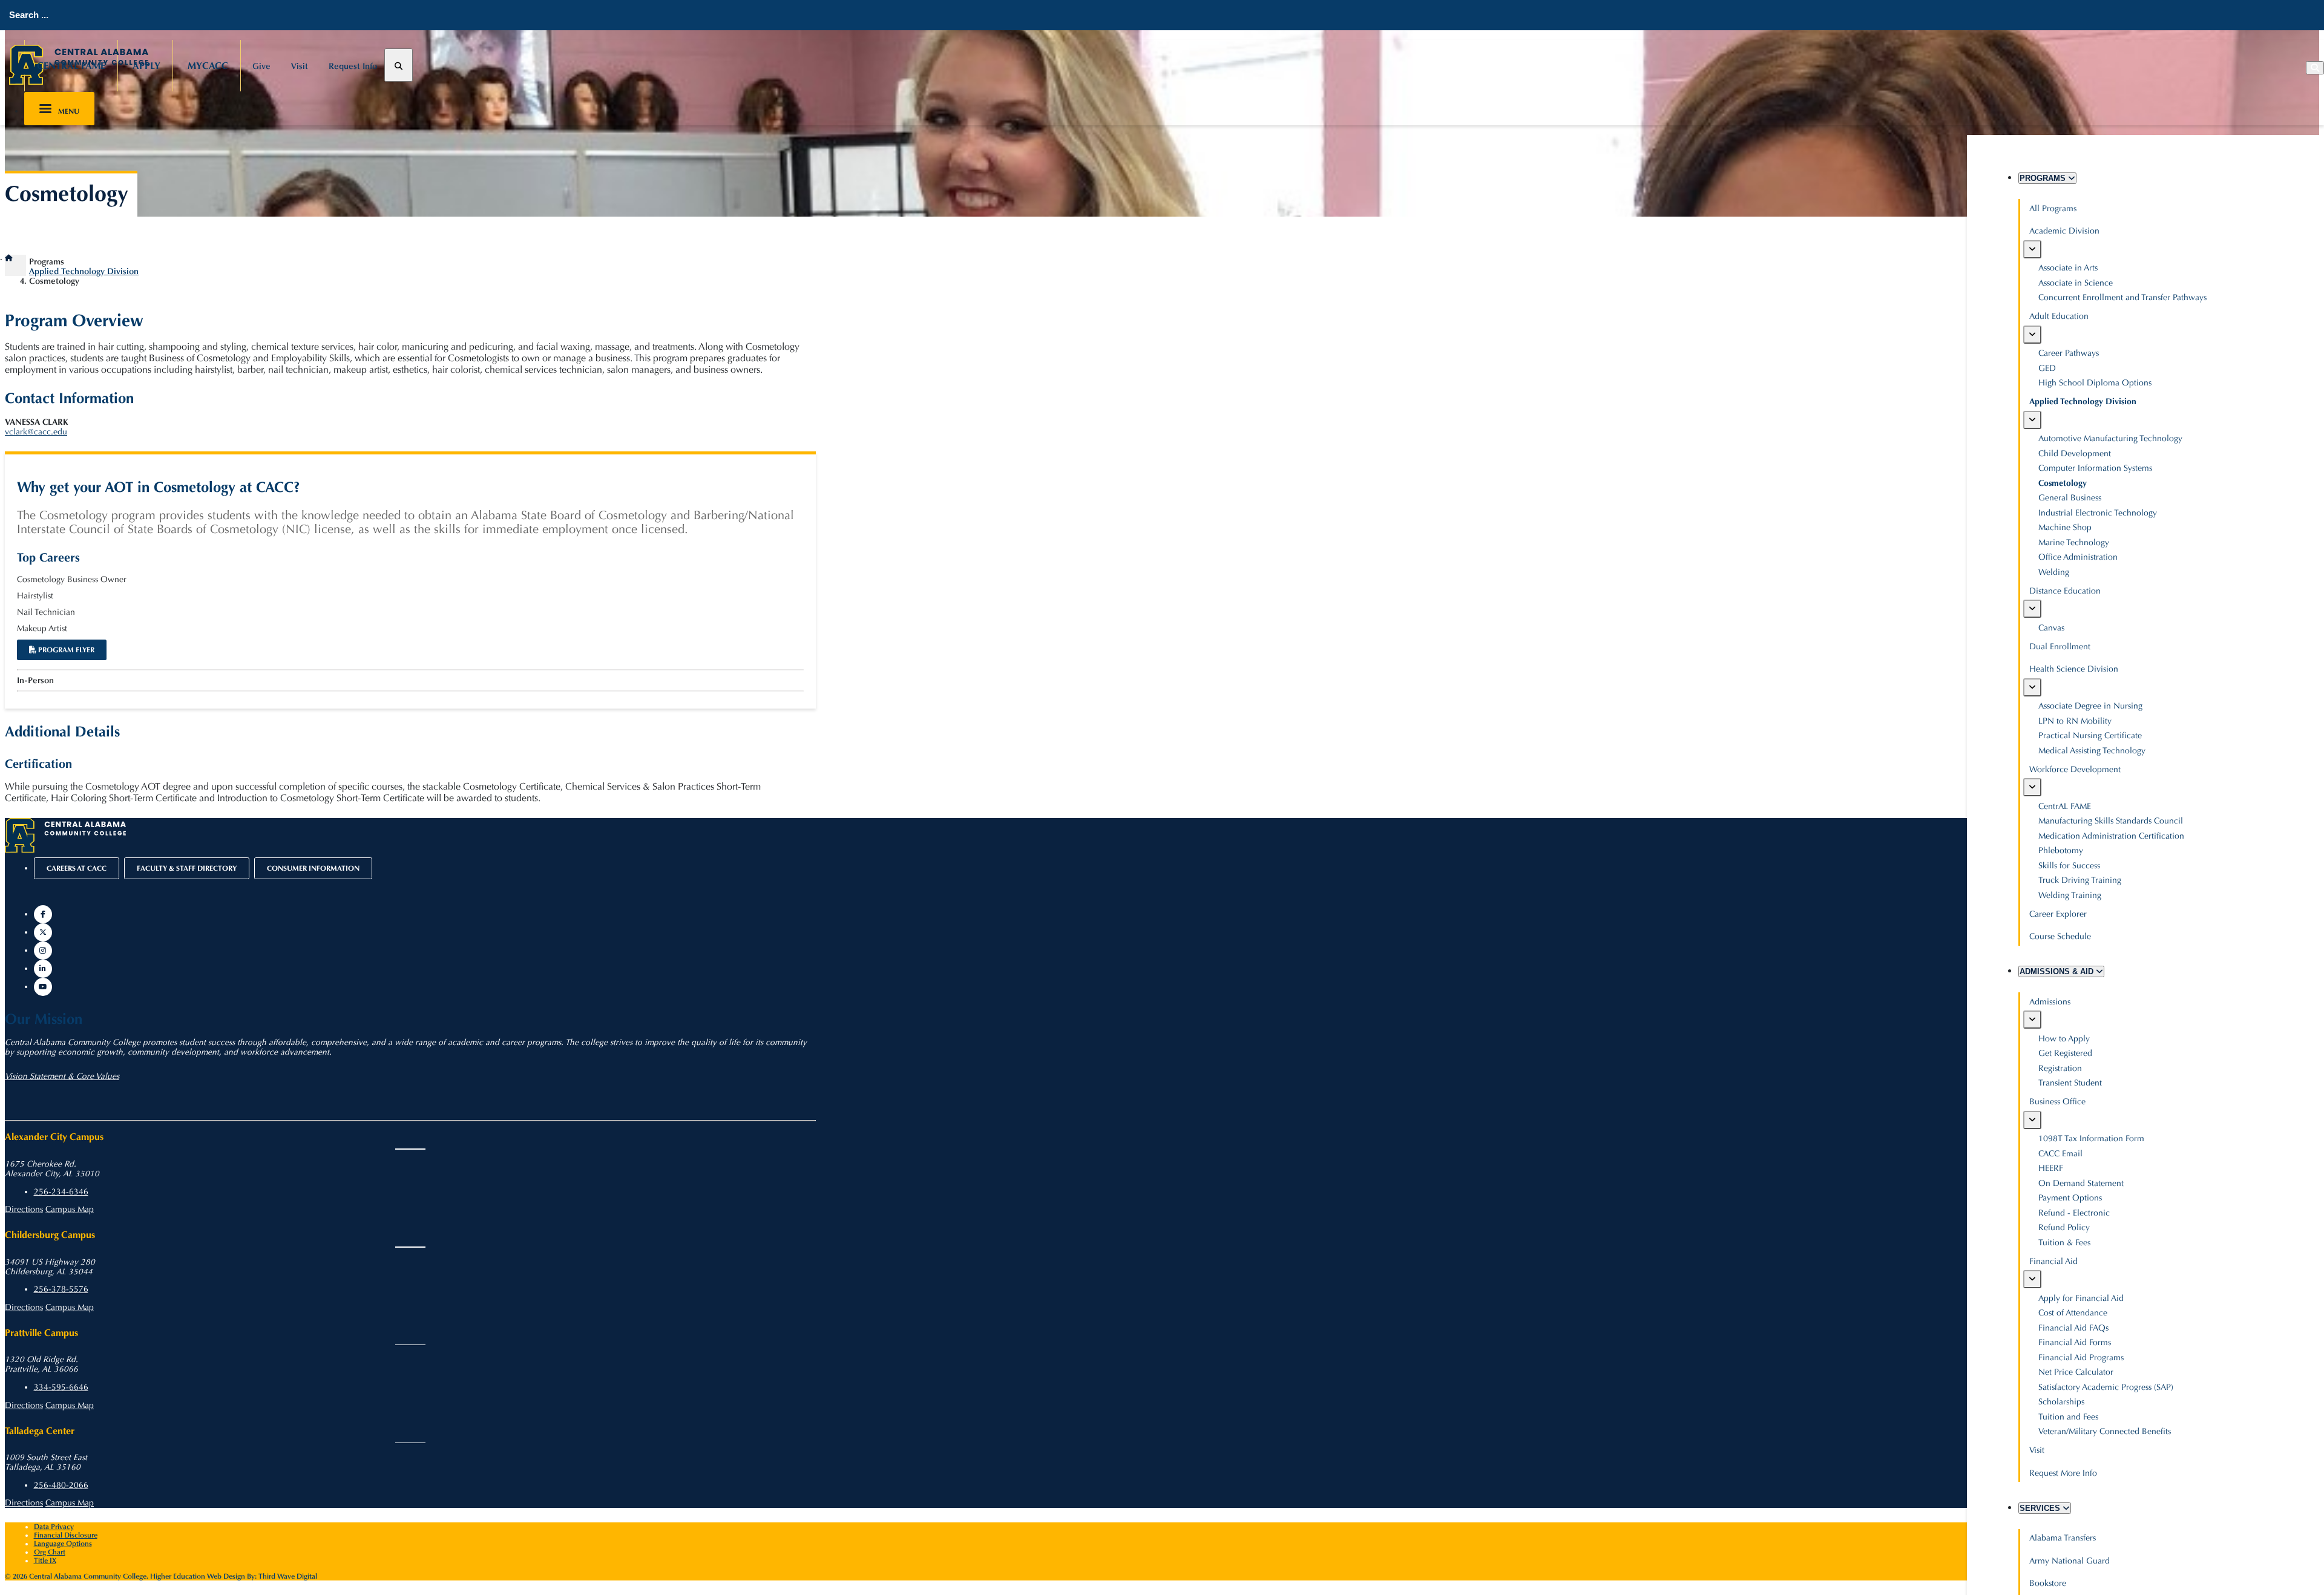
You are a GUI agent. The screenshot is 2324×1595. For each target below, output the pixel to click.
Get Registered (2065, 1053)
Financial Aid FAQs (2073, 1328)
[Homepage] (15, 258)
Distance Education (2065, 591)
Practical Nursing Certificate (2090, 735)
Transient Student (2070, 1083)
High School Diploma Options (2095, 383)
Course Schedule (2060, 936)
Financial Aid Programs (2081, 1358)
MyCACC (208, 66)
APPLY (146, 66)
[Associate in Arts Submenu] (2032, 249)
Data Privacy (54, 1527)
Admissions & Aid (2058, 971)
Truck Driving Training (2080, 880)
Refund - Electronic (2074, 1213)
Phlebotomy (2061, 850)
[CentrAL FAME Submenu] (2032, 787)
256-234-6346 (61, 1192)
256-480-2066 (61, 1485)
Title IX (45, 1561)
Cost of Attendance (2073, 1313)
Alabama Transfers (2063, 1538)
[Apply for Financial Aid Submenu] (2032, 1279)
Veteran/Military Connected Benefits (2105, 1431)
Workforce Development (2075, 769)
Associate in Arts (2068, 268)
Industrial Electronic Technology (2098, 513)
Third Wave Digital (288, 1576)
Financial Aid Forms (2075, 1342)
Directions (24, 1210)
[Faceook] (43, 914)
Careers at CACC (77, 868)
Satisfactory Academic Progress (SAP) (2106, 1387)
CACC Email (2060, 1154)
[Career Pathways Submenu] (2032, 335)
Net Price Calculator (2076, 1372)
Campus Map (70, 1210)
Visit (300, 66)
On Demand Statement (2081, 1183)
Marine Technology (2074, 542)
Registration (2060, 1068)
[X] (43, 932)
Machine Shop (2065, 527)
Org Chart (50, 1552)
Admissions (2050, 1002)
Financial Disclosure (66, 1535)
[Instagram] (43, 951)
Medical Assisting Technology (2092, 751)
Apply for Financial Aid (2081, 1298)
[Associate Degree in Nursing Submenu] (2032, 687)
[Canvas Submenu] (2032, 609)
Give (261, 66)
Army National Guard (2070, 1561)
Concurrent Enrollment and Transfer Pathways (2122, 297)
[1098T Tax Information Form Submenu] (2032, 1120)
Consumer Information (313, 868)
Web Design (226, 1576)
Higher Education (178, 1576)
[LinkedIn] (43, 969)
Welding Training (2070, 895)
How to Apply (2064, 1039)
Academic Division (2064, 231)
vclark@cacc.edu (36, 432)
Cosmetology (2063, 483)
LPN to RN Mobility (2075, 721)
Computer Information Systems (2095, 468)
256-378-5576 (61, 1289)
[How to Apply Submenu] (2032, 1020)
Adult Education (2059, 316)
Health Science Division (2074, 669)
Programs (2044, 178)
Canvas (2051, 628)
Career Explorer (2058, 914)
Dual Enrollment (2060, 647)
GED (2047, 368)
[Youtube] (43, 987)
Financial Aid (2053, 1261)
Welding (2054, 572)
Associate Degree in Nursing (2090, 706)
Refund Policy (2064, 1227)
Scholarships (2061, 1402)
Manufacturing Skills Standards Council (2111, 821)
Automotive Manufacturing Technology (2110, 438)
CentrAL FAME (71, 66)
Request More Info (2063, 1473)
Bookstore (2048, 1583)
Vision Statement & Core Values (62, 1076)
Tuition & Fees (2064, 1243)
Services (2041, 1508)
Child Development (2075, 454)
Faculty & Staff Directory (187, 868)
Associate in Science (2076, 283)
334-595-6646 (61, 1387)
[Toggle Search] (399, 65)
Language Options (63, 1544)
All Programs (2053, 208)
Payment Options (2070, 1198)
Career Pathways (2069, 353)
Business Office (2057, 1102)
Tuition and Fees (2068, 1417)
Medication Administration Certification (2111, 836)
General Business (2070, 498)
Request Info (353, 66)
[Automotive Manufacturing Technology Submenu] (2032, 420)
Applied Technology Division (2083, 401)
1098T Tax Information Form (2091, 1138)
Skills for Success (2069, 866)
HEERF (2051, 1168)
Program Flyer (65, 650)
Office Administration (2078, 557)
